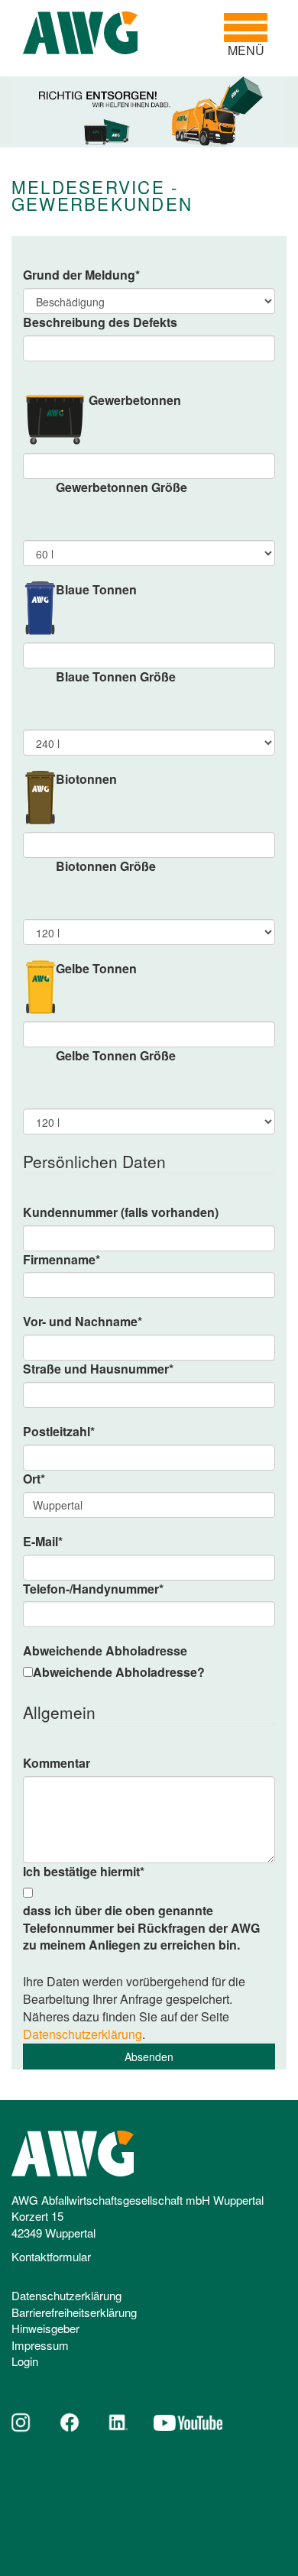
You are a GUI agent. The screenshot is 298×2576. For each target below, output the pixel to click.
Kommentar (57, 1763)
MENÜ (251, 35)
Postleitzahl (59, 1432)
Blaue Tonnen (96, 590)
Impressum (40, 2345)
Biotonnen (86, 779)
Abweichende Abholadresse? (119, 1672)
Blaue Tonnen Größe (116, 677)
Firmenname (62, 1260)
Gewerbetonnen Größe (121, 487)
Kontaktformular (51, 2256)
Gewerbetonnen (135, 400)
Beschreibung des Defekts (100, 322)
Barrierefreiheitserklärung (74, 2312)
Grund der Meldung (81, 275)
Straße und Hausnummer (98, 1369)
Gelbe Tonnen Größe (116, 1056)
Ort (34, 1479)
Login (25, 2361)
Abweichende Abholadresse (105, 1651)
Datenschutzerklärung (83, 2034)
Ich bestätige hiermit (84, 1872)
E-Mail (43, 1542)
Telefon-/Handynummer (93, 1589)
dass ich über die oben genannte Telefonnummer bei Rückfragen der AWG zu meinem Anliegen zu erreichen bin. (141, 1928)
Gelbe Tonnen (96, 969)
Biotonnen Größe (106, 866)
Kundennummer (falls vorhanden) (121, 1212)
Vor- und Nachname (83, 1322)
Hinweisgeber (45, 2328)
